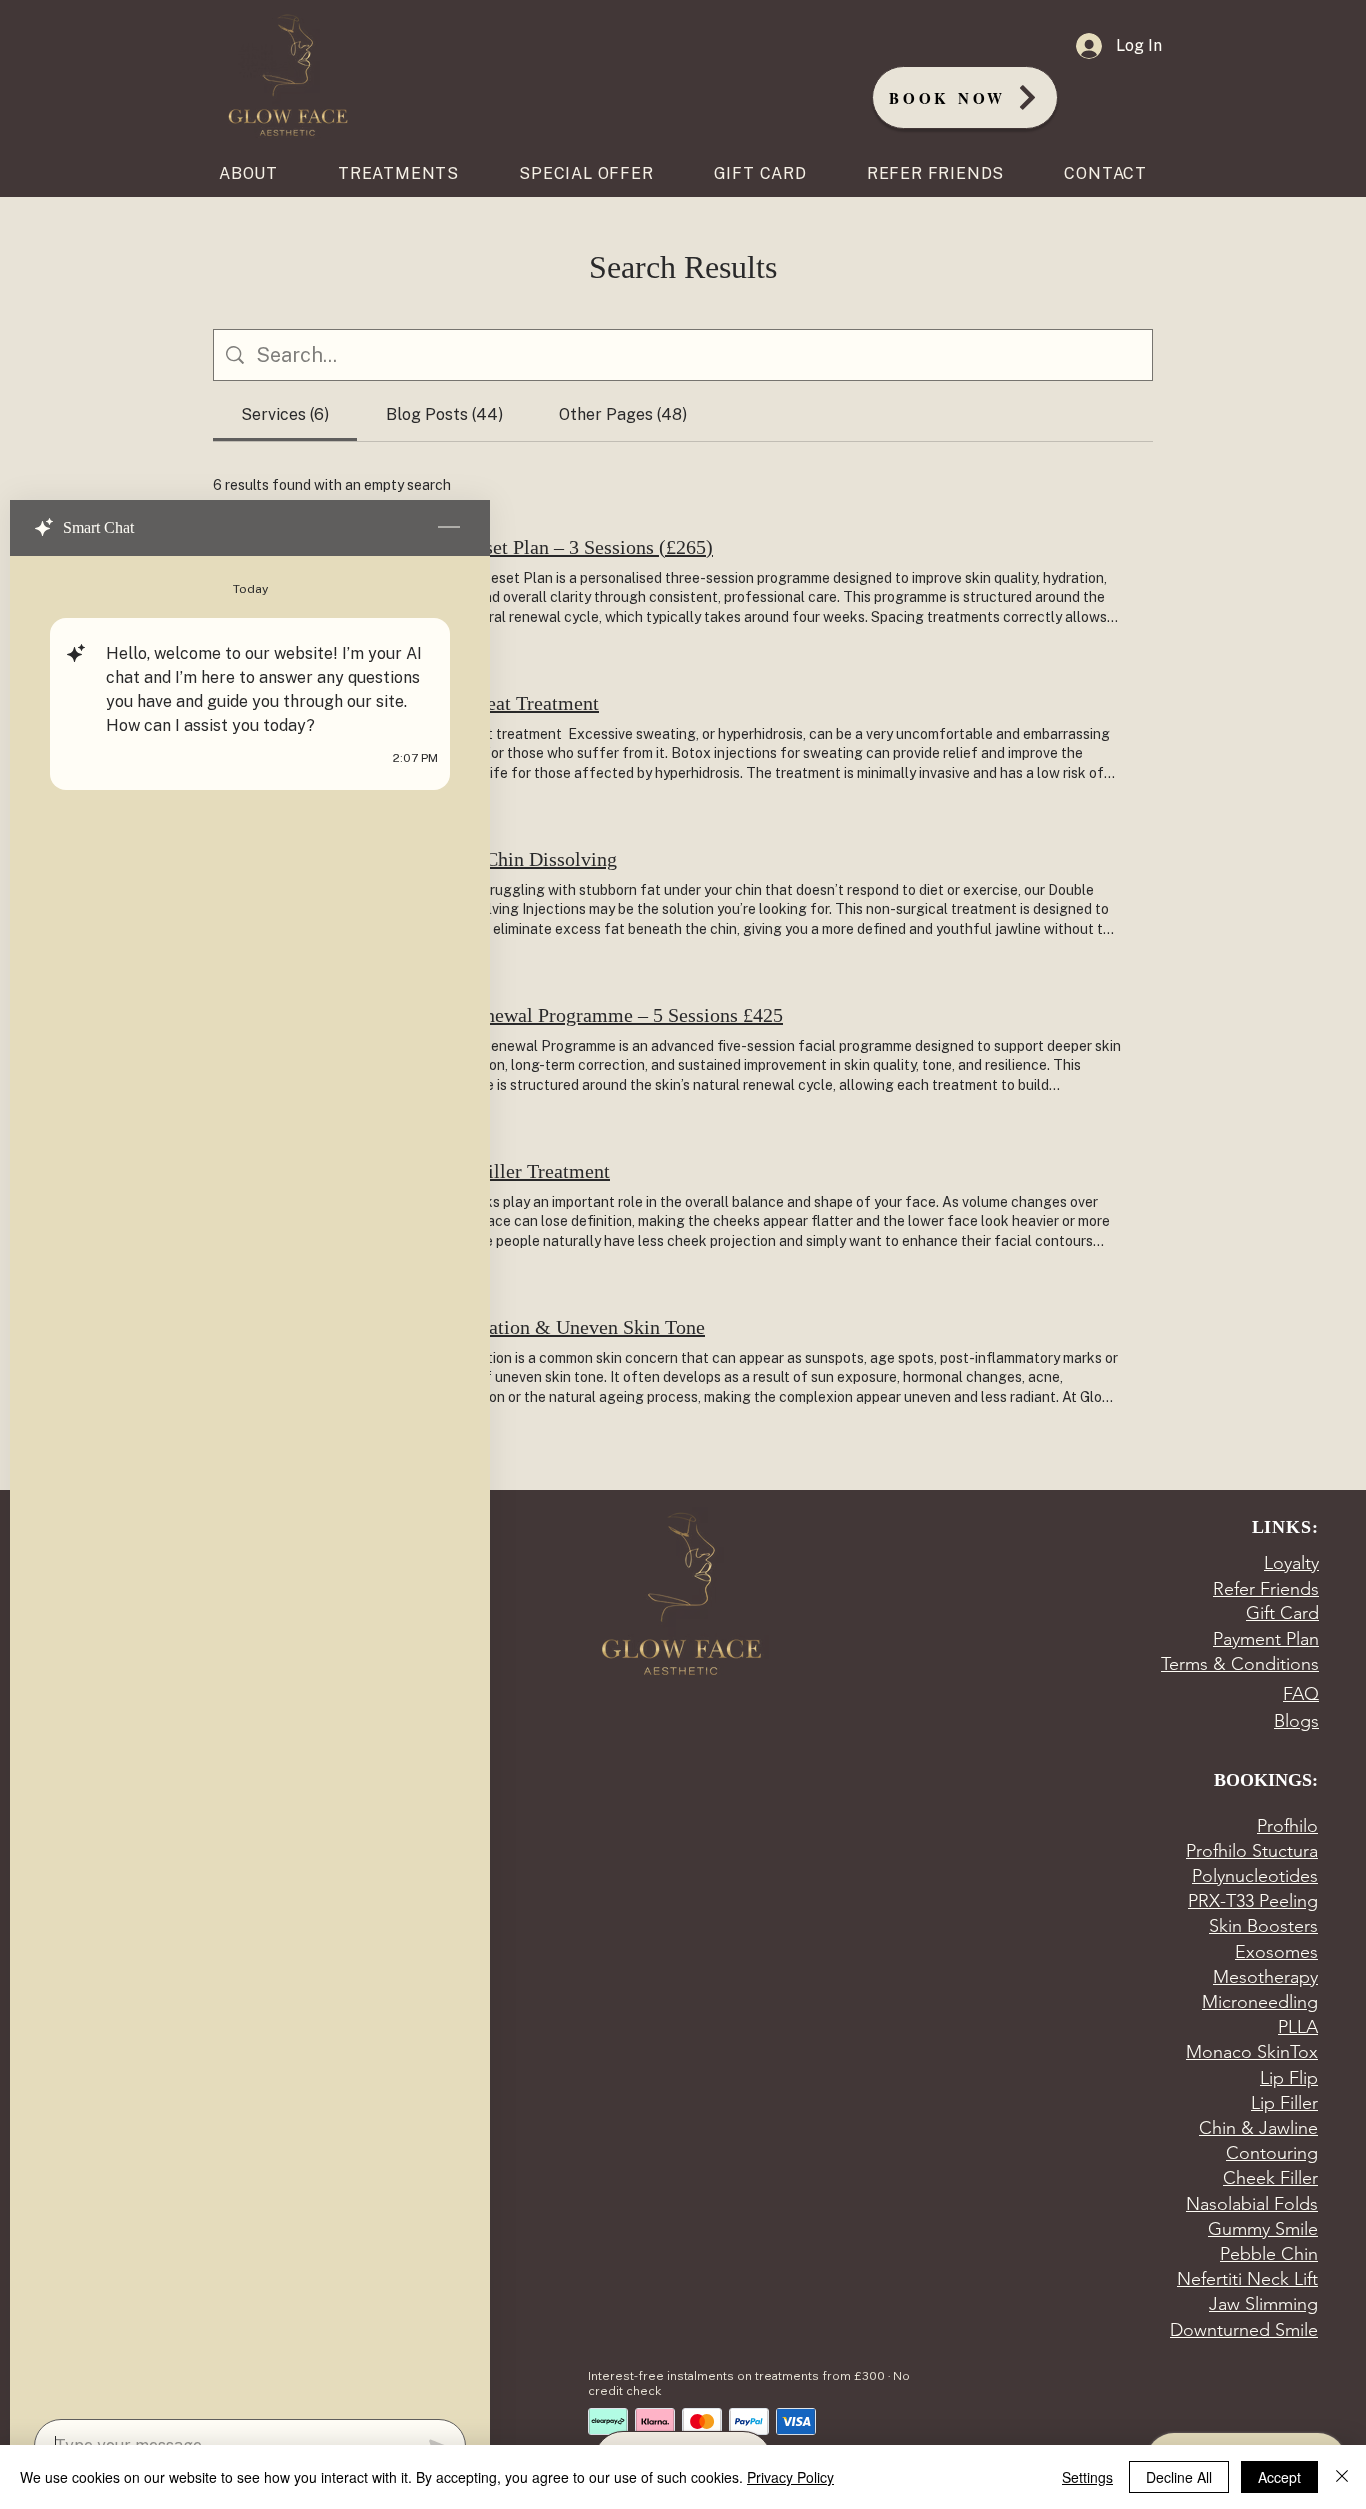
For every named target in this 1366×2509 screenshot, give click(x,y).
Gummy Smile (1263, 2229)
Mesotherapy (1265, 1977)
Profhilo (1287, 1826)
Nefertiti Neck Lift (1247, 2279)
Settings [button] (1087, 2477)
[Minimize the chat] (449, 528)
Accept (1279, 2477)
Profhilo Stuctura (1252, 1851)
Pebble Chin (1269, 2254)
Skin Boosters (1263, 1926)
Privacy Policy (790, 2477)
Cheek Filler (1270, 2178)
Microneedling (1260, 2002)
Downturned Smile (1244, 2330)
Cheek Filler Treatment (515, 1171)
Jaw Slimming (1263, 2304)
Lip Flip (1289, 2078)
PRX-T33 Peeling (1253, 1901)
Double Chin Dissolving (519, 859)
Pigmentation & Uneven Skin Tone (563, 1327)
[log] (250, 1481)
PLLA (1298, 2027)
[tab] (285, 415)
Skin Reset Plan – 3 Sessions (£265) (567, 547)
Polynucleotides (1255, 1876)
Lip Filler (1284, 2103)
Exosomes (1276, 1952)
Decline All (1179, 2477)
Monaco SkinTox (1252, 2052)
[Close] (1342, 2477)
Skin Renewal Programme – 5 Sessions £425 (602, 1015)
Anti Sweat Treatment (510, 703)
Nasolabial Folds (1252, 2204)
